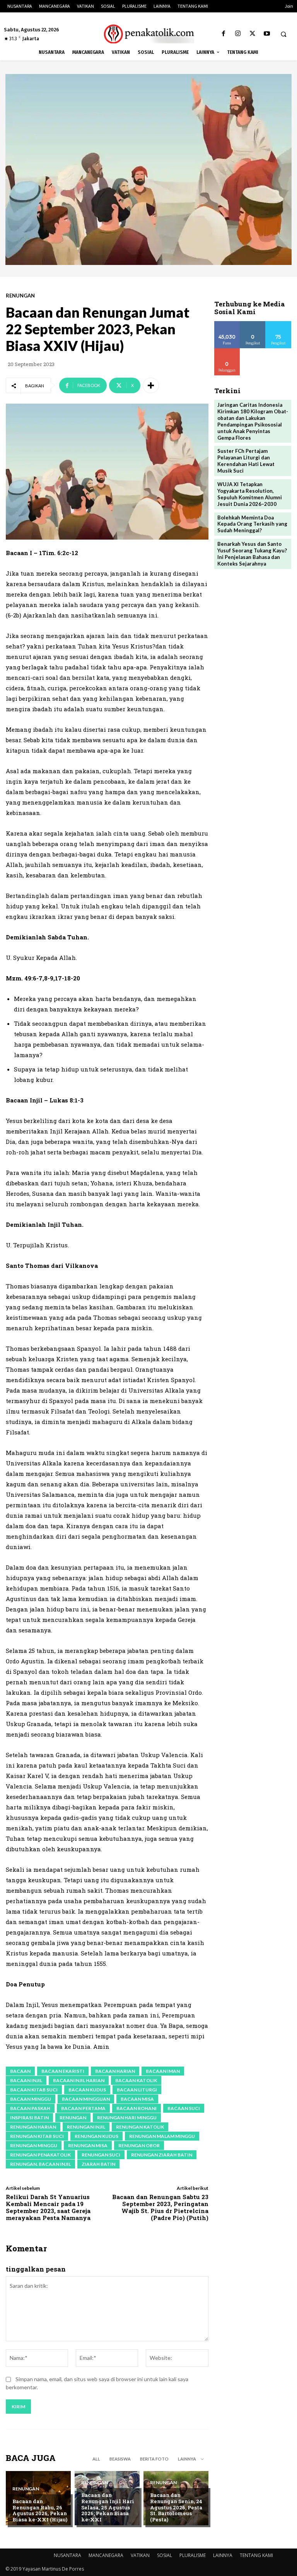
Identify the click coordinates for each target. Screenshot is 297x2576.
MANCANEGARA (106, 2555)
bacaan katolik (136, 2080)
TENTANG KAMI (256, 2555)
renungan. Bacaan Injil (40, 2164)
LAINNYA (223, 2555)
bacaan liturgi (137, 2090)
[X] (252, 34)
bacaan (20, 2071)
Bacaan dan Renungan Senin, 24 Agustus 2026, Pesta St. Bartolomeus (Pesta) (176, 2507)
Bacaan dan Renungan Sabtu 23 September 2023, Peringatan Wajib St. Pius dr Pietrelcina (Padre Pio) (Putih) (160, 2207)
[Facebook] (224, 34)
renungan (73, 2118)
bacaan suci (184, 2108)
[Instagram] (238, 34)
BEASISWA (120, 2459)
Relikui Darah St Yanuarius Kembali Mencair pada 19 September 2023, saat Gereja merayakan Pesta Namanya (48, 2207)
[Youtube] (267, 34)
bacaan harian (115, 2071)
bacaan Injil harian (79, 2080)
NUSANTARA (67, 2555)
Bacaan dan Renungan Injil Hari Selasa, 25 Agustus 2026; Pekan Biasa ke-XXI (108, 2507)
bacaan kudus (87, 2090)
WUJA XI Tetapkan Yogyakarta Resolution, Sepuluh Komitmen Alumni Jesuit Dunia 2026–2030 (250, 494)
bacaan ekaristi (63, 2071)
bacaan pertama (83, 2108)
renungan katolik (140, 2127)
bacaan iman (163, 2071)
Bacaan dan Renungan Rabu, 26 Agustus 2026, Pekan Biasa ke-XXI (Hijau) (40, 2510)
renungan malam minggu (162, 2136)
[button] (283, 34)
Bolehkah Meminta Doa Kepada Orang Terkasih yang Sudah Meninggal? (252, 524)
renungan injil (86, 2127)
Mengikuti (253, 324)
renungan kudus (96, 2136)
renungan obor (139, 2145)
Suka (227, 324)
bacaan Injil (26, 2080)
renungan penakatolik (40, 2155)
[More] (151, 385)
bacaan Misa (137, 2099)
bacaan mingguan (86, 2099)
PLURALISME (193, 2555)
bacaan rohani (137, 2108)
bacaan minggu (31, 2099)
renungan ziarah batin (162, 2155)
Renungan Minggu (34, 2145)
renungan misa (88, 2145)
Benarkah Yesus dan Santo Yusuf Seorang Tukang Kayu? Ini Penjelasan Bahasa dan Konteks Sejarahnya (252, 554)
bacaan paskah (30, 2108)
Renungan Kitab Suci (37, 2136)
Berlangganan (233, 351)
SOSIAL (165, 2555)
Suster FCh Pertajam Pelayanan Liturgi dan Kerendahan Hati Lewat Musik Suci (246, 461)
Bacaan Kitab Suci (34, 2090)
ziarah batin (98, 2164)
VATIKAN (140, 2555)
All (96, 2459)
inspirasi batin (29, 2118)
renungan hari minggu (127, 2118)
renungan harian (33, 2127)
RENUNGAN (20, 296)
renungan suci (101, 2155)
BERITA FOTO (154, 2459)
